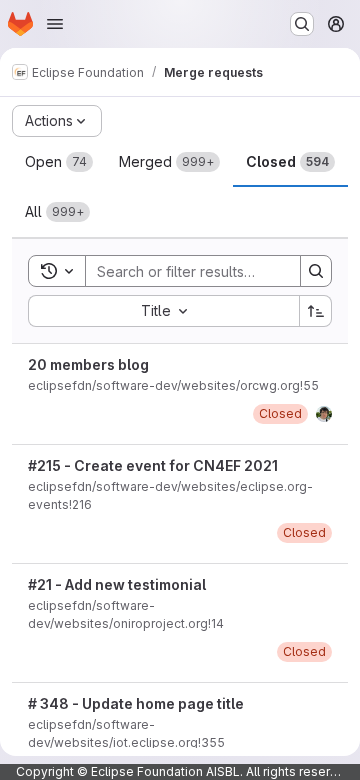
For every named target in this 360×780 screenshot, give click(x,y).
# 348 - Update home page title (136, 703)
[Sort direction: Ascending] (316, 311)
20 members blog (88, 364)
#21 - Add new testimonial (117, 584)
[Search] (316, 271)
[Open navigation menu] (55, 24)
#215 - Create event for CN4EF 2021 (153, 465)
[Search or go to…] (302, 24)
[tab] (59, 162)
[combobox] (163, 311)
